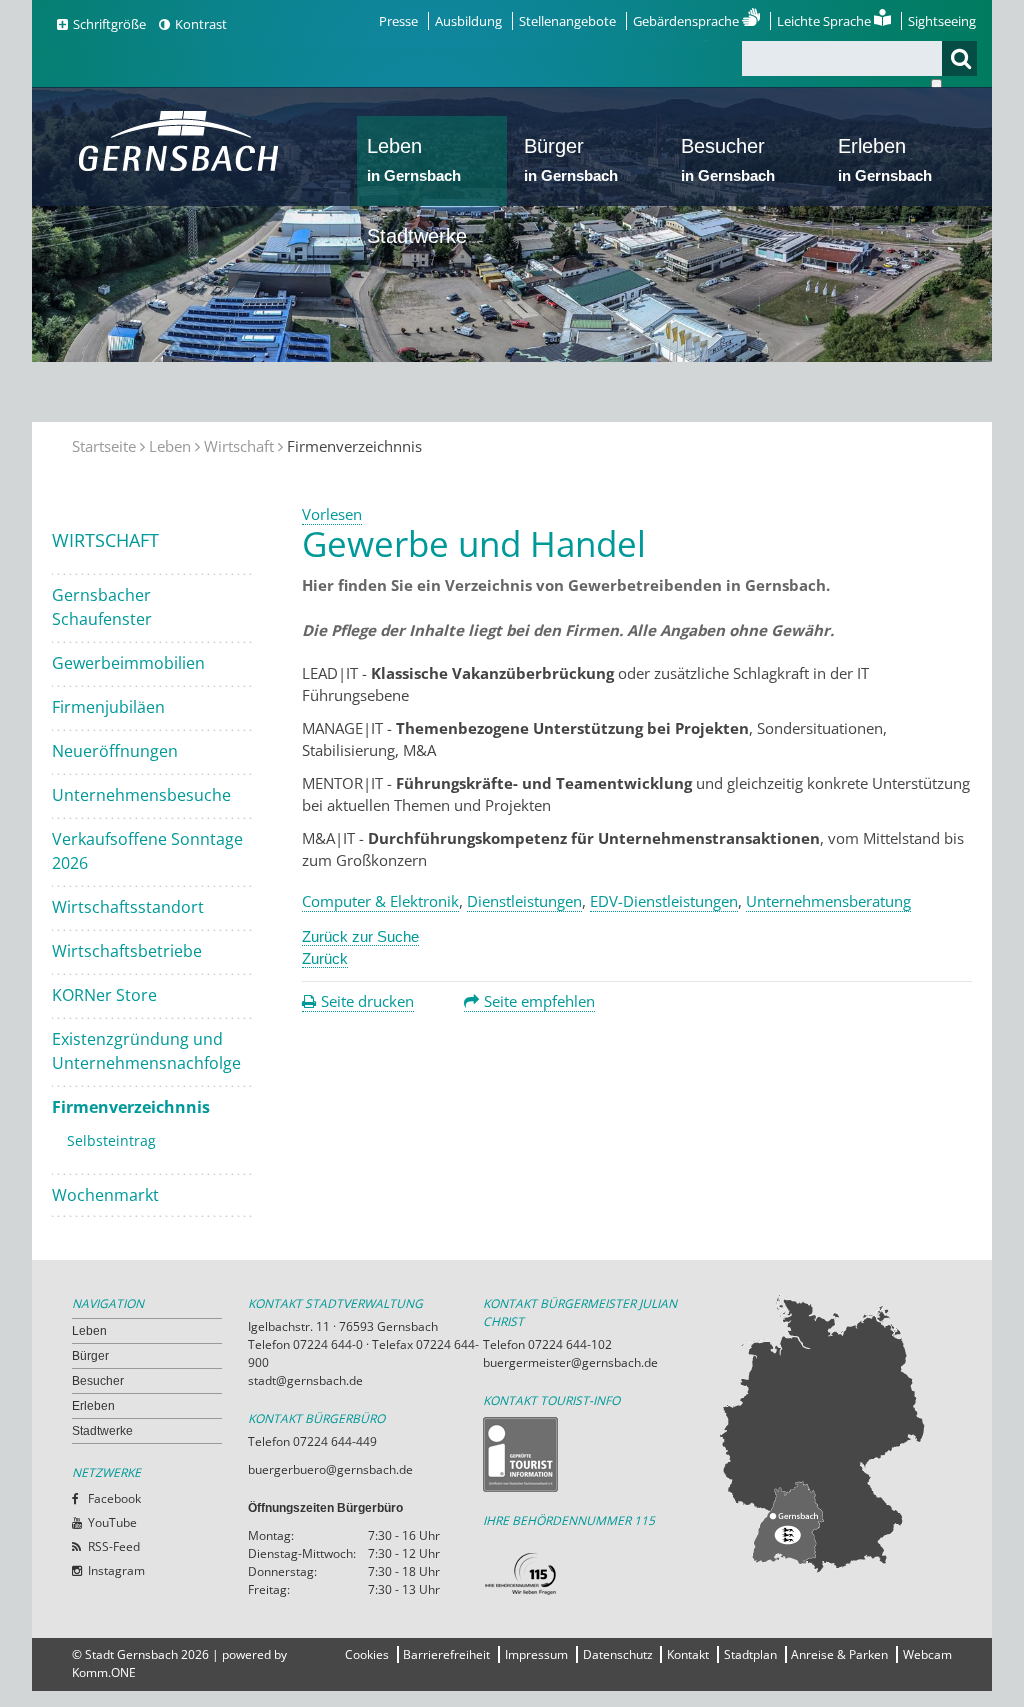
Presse (398, 21)
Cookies (367, 1654)
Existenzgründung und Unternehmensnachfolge (146, 1051)
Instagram (116, 1570)
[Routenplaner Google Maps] (834, 1433)
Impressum (536, 1654)
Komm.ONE (104, 1672)
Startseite (104, 446)
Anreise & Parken (839, 1654)
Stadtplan (750, 1654)
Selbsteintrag (111, 1140)
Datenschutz (618, 1654)
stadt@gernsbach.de (305, 1380)
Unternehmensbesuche (141, 795)
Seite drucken (367, 1001)
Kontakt (688, 1654)
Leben (414, 159)
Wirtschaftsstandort (128, 907)
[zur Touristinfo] (600, 1454)
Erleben (885, 159)
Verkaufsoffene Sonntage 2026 (147, 851)
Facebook (114, 1498)
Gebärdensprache (687, 21)
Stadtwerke (417, 236)
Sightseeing (942, 21)
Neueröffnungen (115, 751)
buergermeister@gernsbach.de (570, 1362)
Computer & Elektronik (380, 901)
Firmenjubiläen (108, 707)
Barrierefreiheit (446, 1654)
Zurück (325, 958)
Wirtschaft (239, 446)
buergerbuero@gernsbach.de (330, 1469)
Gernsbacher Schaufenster (102, 607)
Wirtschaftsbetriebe (127, 951)
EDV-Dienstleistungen (664, 901)
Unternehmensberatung (828, 901)
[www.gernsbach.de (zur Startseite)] (182, 169)
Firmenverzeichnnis (131, 1107)
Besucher (728, 159)
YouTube (112, 1522)
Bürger (571, 159)
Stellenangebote (567, 21)
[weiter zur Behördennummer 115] (600, 1574)
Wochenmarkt (105, 1195)
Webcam (927, 1654)
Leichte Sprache (825, 21)
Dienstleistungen (524, 901)
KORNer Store (104, 995)
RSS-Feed (114, 1546)
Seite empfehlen (539, 1001)
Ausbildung (468, 21)
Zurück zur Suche (360, 936)
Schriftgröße (109, 24)
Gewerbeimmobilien (128, 663)
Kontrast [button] (201, 24)
